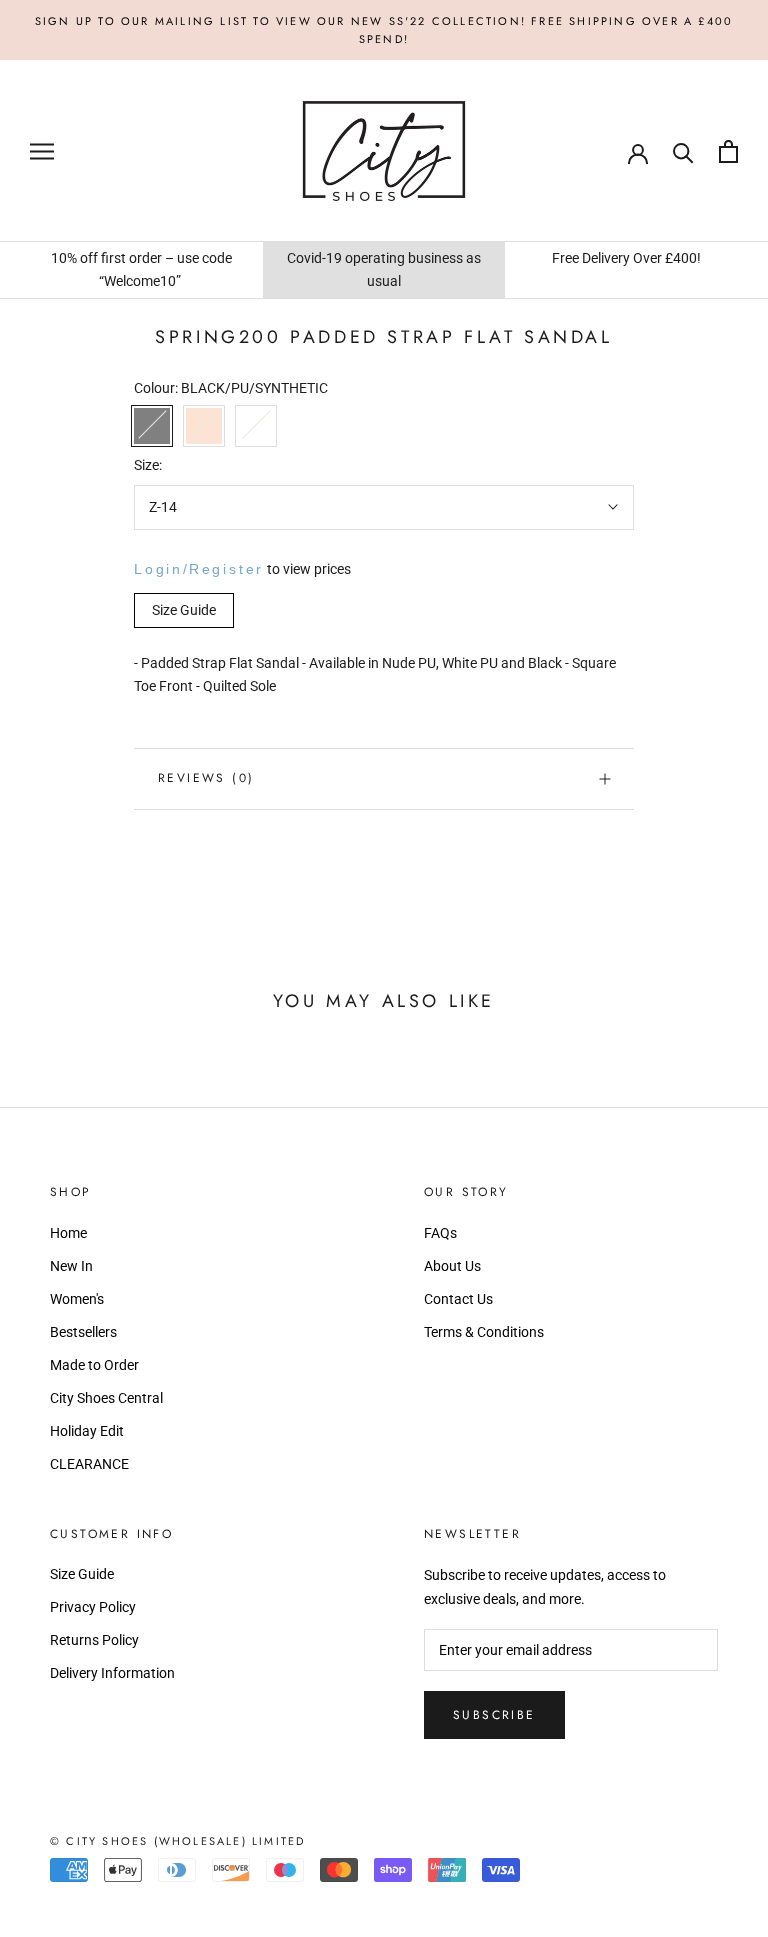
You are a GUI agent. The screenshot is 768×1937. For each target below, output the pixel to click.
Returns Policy (94, 1640)
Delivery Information (112, 1673)
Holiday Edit (87, 1431)
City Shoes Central (106, 1398)
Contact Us (458, 1299)
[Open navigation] (42, 151)
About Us (452, 1266)
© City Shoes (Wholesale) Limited (177, 1841)
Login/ (162, 569)
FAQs (440, 1233)
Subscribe (494, 1715)
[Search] (683, 151)
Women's (77, 1299)
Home (68, 1233)
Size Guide (82, 1574)
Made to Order (94, 1365)
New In (71, 1266)
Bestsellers (83, 1332)
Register (226, 569)
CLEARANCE (89, 1464)
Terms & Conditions (484, 1332)
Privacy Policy (93, 1607)
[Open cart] (728, 151)
